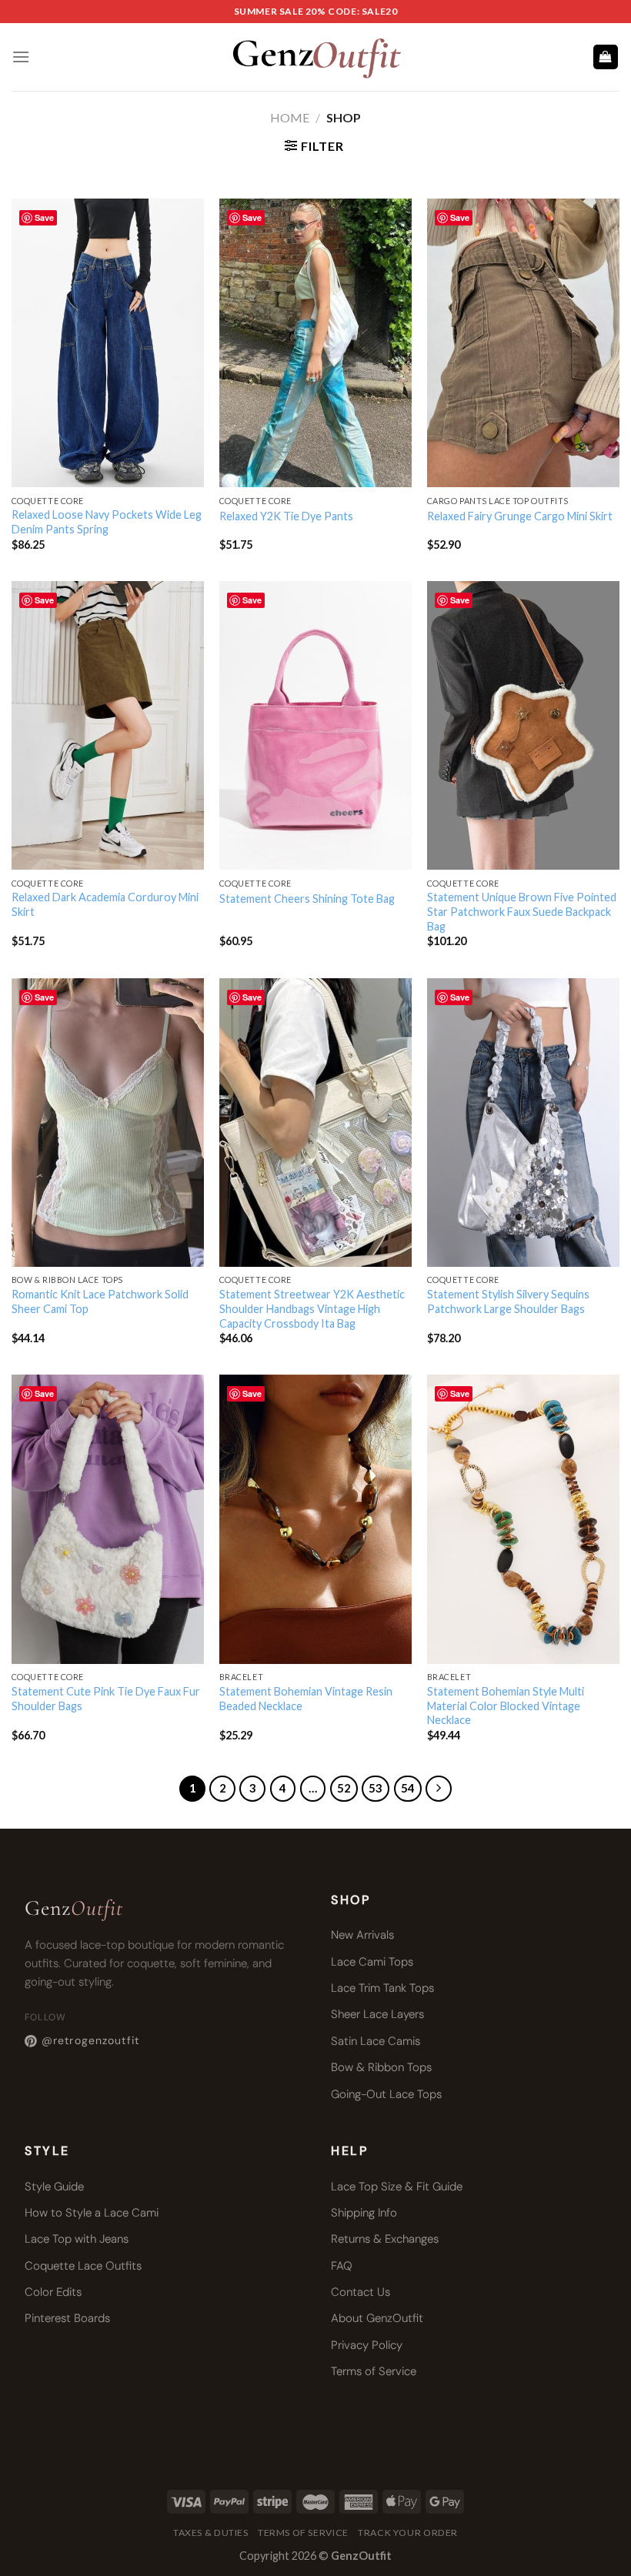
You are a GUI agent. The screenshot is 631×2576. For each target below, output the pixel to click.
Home (290, 117)
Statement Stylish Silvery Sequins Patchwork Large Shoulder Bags (508, 1301)
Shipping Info (364, 2213)
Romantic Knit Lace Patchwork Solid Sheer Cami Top (100, 1301)
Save (44, 217)
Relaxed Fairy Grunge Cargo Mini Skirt (520, 516)
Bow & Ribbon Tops (381, 2067)
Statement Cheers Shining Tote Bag (307, 899)
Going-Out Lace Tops (386, 2094)
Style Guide (54, 2187)
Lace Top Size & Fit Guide (397, 2187)
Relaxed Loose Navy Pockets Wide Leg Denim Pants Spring (107, 522)
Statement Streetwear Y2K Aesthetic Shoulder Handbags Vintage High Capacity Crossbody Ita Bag (312, 1308)
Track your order (408, 2533)
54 (408, 1788)
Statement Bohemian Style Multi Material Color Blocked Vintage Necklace (506, 1706)
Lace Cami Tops (372, 1962)
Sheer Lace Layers (377, 2014)
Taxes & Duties (211, 2533)
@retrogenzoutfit (90, 2040)
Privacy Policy (367, 2345)
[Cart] (606, 57)
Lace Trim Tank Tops (382, 1988)
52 (344, 1788)
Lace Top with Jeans (77, 2239)
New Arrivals (362, 1935)
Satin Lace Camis (376, 2041)
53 (376, 1788)
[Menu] (21, 57)
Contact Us (361, 2292)
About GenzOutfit (377, 2318)
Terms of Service (374, 2371)
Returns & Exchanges (385, 2239)
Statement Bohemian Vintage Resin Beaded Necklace (306, 1699)
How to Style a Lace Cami (92, 2213)
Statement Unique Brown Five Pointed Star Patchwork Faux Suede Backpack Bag (522, 911)
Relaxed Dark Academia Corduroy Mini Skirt (105, 904)
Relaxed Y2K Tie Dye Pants (286, 516)
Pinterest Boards (67, 2318)
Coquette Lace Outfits (83, 2266)
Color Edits (53, 2292)
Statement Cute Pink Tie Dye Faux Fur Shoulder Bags (106, 1699)
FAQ (342, 2266)
